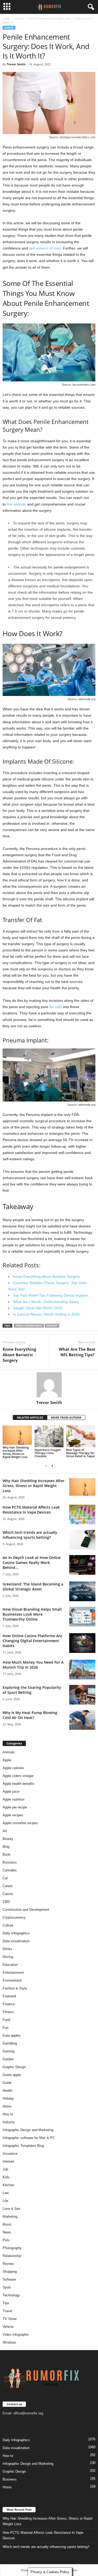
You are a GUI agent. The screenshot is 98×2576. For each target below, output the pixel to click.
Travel (7, 2311)
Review (8, 2264)
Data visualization (16, 1941)
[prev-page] (46, 1466)
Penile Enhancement (29, 1326)
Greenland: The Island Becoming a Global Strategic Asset (33, 1587)
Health (19, 18)
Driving (8, 1957)
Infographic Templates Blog (23, 2146)
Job (5, 2169)
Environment (12, 1980)
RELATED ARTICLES (30, 1417)
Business (10, 1862)
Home (6, 18)
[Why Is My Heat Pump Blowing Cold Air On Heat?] (82, 1720)
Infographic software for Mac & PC (29, 2138)
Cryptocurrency (14, 1917)
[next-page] (52, 1466)
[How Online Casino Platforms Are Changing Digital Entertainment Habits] (82, 1643)
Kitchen (8, 2185)
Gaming (8, 2051)
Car (5, 1878)
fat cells (56, 1007)
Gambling (10, 2043)
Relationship (12, 2256)
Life (5, 2201)
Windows (9, 2342)
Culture (8, 1925)
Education (10, 1965)
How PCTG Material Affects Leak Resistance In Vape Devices (31, 1510)
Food (6, 2020)
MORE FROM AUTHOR (66, 1417)
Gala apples (12, 2035)
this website (16, 504)
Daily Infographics (16, 1933)
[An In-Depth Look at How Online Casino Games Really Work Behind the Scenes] (82, 1565)
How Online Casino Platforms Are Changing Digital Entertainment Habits (32, 1641)
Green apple (12, 2075)
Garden (8, 2059)
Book (7, 1854)
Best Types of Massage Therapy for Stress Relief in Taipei (80, 1453)
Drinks (7, 1949)
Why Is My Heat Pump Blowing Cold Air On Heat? (30, 1715)
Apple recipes (13, 1815)
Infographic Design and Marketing (28, 2130)
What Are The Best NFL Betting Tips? (77, 1352)
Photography (12, 2248)
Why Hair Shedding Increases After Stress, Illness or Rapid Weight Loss (16, 1452)
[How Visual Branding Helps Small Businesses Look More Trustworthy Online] (82, 1617)
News (7, 2232)
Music (7, 2224)
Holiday (8, 2098)
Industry (9, 2122)
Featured (9, 1996)
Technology (11, 2295)
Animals (9, 1752)
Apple (7, 1760)
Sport (7, 2287)
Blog (6, 1847)
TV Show (10, 2319)
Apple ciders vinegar (18, 1776)
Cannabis (10, 1870)
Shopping (10, 2272)
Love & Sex (11, 2209)
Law (6, 2193)
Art (5, 1831)
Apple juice (11, 1792)
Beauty (8, 1839)
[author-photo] (49, 1385)
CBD (6, 1902)
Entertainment (13, 1973)
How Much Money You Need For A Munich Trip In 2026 (33, 1665)
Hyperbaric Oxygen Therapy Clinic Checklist (48, 1453)
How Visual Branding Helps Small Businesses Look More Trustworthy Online (32, 1614)
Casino (8, 1894)
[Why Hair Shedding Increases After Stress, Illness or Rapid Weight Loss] (17, 1435)
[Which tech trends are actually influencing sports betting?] (82, 1540)
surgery (52, 1326)
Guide (7, 2083)
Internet (8, 2161)
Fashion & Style (15, 1988)
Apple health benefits (19, 1784)
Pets (6, 2240)
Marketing (10, 2216)
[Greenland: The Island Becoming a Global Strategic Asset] (82, 1591)
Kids (6, 2177)
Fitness (8, 2012)
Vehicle (8, 2327)
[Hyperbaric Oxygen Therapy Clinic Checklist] (49, 1436)
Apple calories (13, 1768)
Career (8, 1886)
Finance (9, 2004)
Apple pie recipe (15, 1807)
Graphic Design (14, 2067)
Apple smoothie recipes (20, 1823)
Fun (5, 2028)
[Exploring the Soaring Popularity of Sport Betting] (82, 1695)
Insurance (10, 2154)
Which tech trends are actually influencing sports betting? (30, 1535)
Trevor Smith (16, 64)
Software (9, 2279)
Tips (6, 2303)
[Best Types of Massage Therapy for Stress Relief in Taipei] (81, 1436)
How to (8, 2114)
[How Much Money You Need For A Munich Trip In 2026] (82, 1670)
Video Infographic (16, 2335)
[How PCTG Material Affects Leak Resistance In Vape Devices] (82, 1515)
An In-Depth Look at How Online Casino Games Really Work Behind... (32, 1563)
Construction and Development (26, 1910)
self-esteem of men (45, 248)
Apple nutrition (13, 1799)
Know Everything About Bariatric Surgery (19, 1355)
